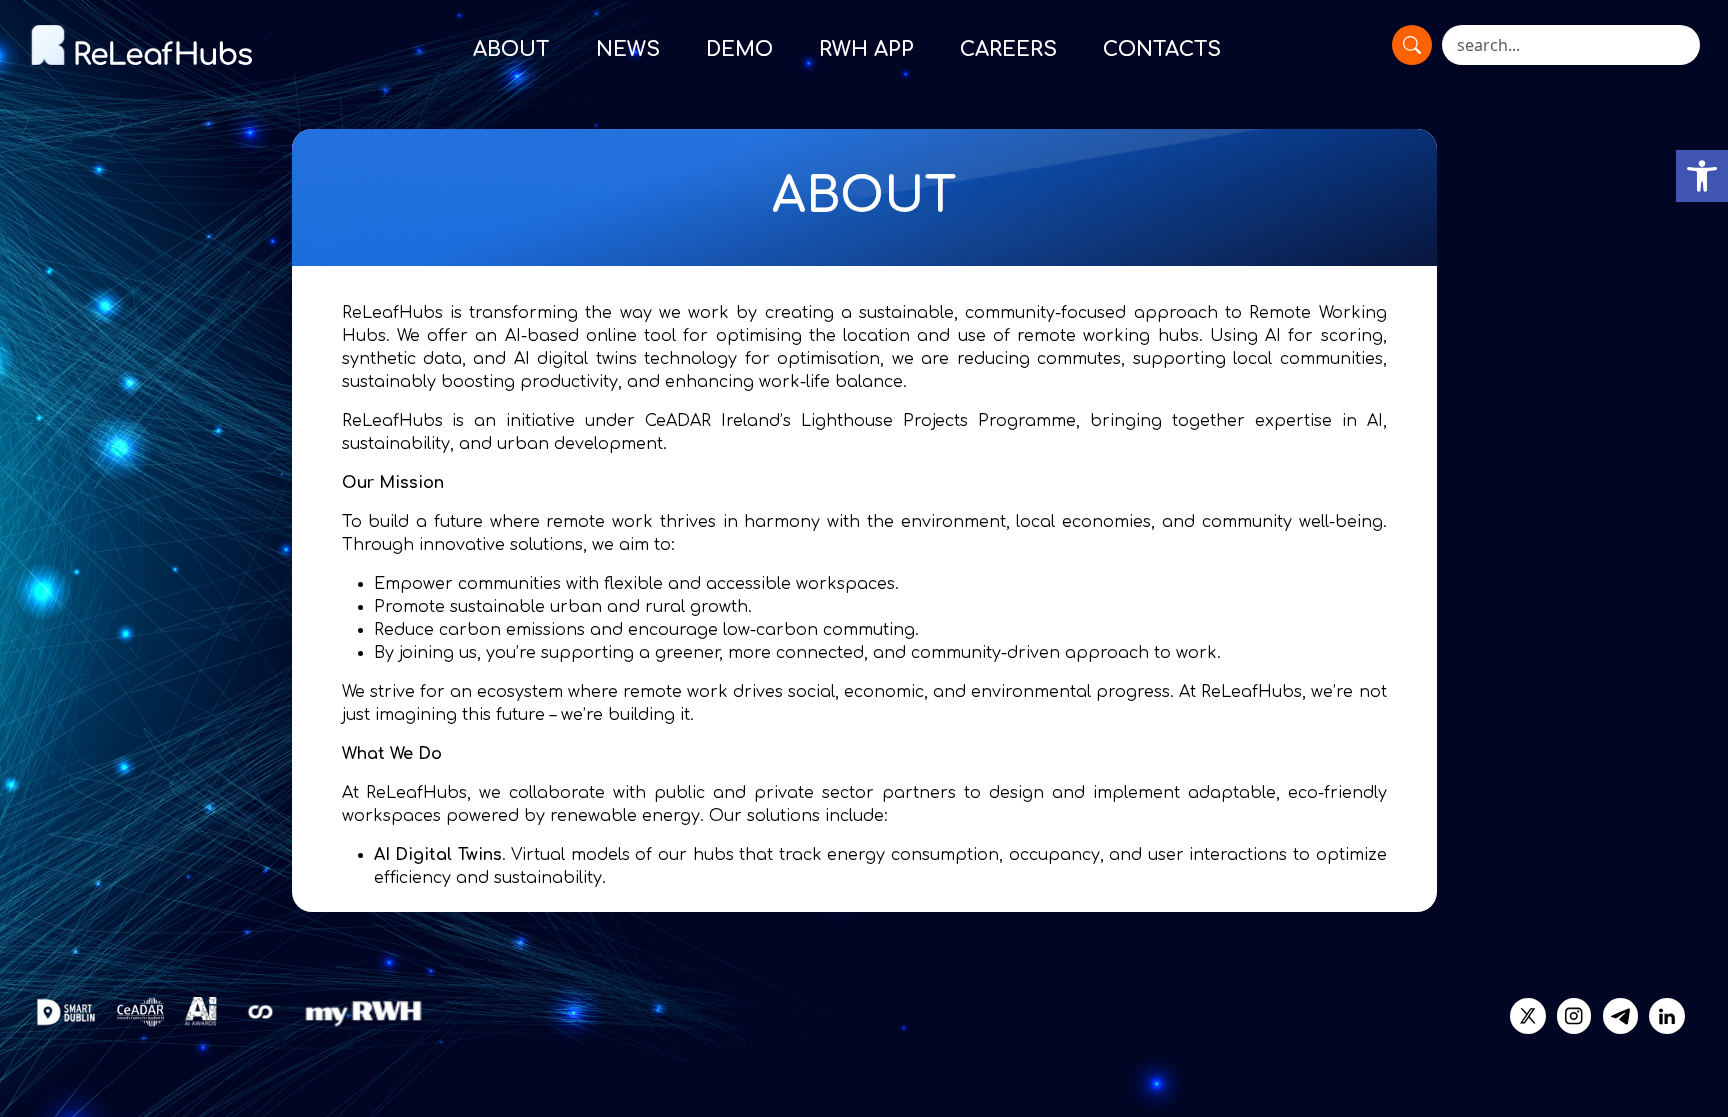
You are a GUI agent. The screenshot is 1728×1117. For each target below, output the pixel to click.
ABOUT (511, 49)
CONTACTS (1162, 49)
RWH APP (866, 49)
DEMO (739, 49)
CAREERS (1008, 49)
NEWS (628, 49)
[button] (1702, 176)
